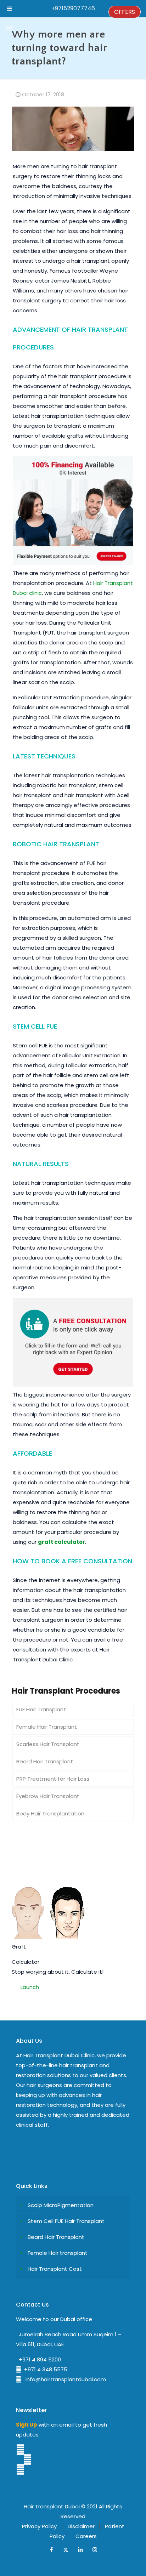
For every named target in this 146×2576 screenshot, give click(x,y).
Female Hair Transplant (47, 1727)
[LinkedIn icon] (80, 2550)
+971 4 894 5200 (38, 2359)
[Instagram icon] (95, 2550)
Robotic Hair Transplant (56, 844)
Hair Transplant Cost (55, 2269)
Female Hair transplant (58, 2253)
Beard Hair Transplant (45, 1761)
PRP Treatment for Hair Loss (53, 1779)
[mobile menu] (10, 28)
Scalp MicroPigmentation (61, 2205)
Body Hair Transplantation (50, 1813)
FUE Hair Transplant (41, 1709)
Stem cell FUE (35, 1026)
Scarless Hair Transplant (48, 1744)
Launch (30, 1987)
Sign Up (27, 2425)
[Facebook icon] (51, 2550)
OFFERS (125, 12)
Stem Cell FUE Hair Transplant (66, 2221)
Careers (86, 2536)
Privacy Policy (39, 2526)
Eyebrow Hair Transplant (48, 1796)
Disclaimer (81, 2526)
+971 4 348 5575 (44, 2369)
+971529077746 (73, 8)
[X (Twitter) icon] (66, 2550)
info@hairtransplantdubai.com (64, 2379)
